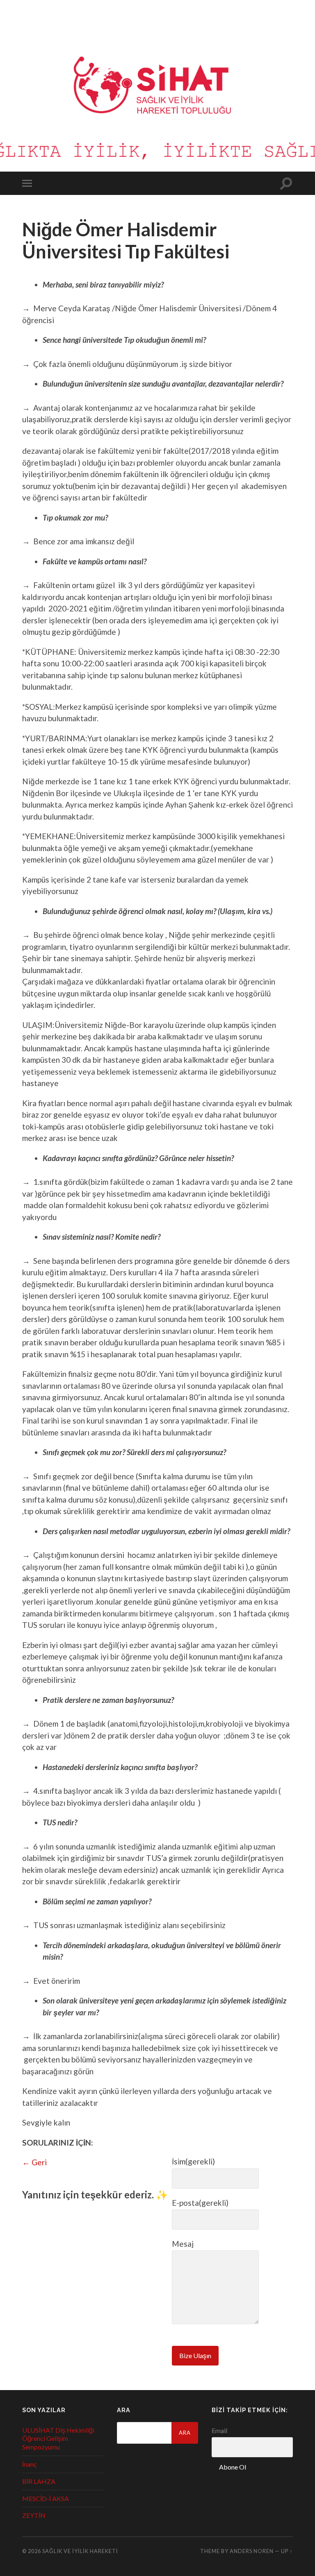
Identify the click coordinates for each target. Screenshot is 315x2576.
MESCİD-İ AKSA (46, 2498)
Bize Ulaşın (195, 2355)
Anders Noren (252, 2551)
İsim (193, 2161)
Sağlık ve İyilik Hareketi (80, 2551)
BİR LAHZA (39, 2481)
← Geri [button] (34, 2162)
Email (219, 2430)
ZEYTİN (34, 2515)
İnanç (29, 2464)
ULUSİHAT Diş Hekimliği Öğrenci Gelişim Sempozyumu (58, 2439)
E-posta (200, 2203)
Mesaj (183, 2244)
